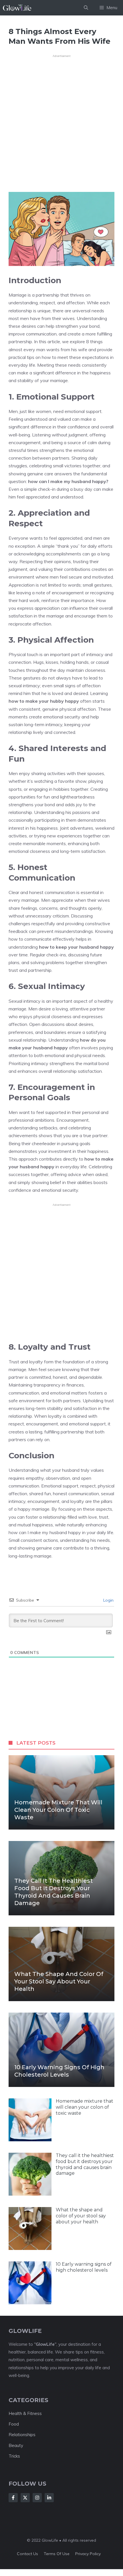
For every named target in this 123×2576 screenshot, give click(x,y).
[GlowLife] (20, 8)
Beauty (16, 2445)
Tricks (14, 2456)
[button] (86, 8)
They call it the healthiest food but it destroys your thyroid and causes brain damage (85, 2164)
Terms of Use (57, 2554)
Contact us (27, 2554)
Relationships (22, 2435)
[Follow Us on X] (25, 2498)
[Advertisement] (53, 121)
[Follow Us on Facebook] (13, 2498)
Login (108, 1600)
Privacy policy (88, 2554)
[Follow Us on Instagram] (37, 2498)
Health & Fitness (25, 2413)
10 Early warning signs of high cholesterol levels (84, 2267)
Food (14, 2424)
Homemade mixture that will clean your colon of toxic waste (58, 1810)
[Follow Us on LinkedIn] (49, 2498)
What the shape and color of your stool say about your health (59, 1981)
